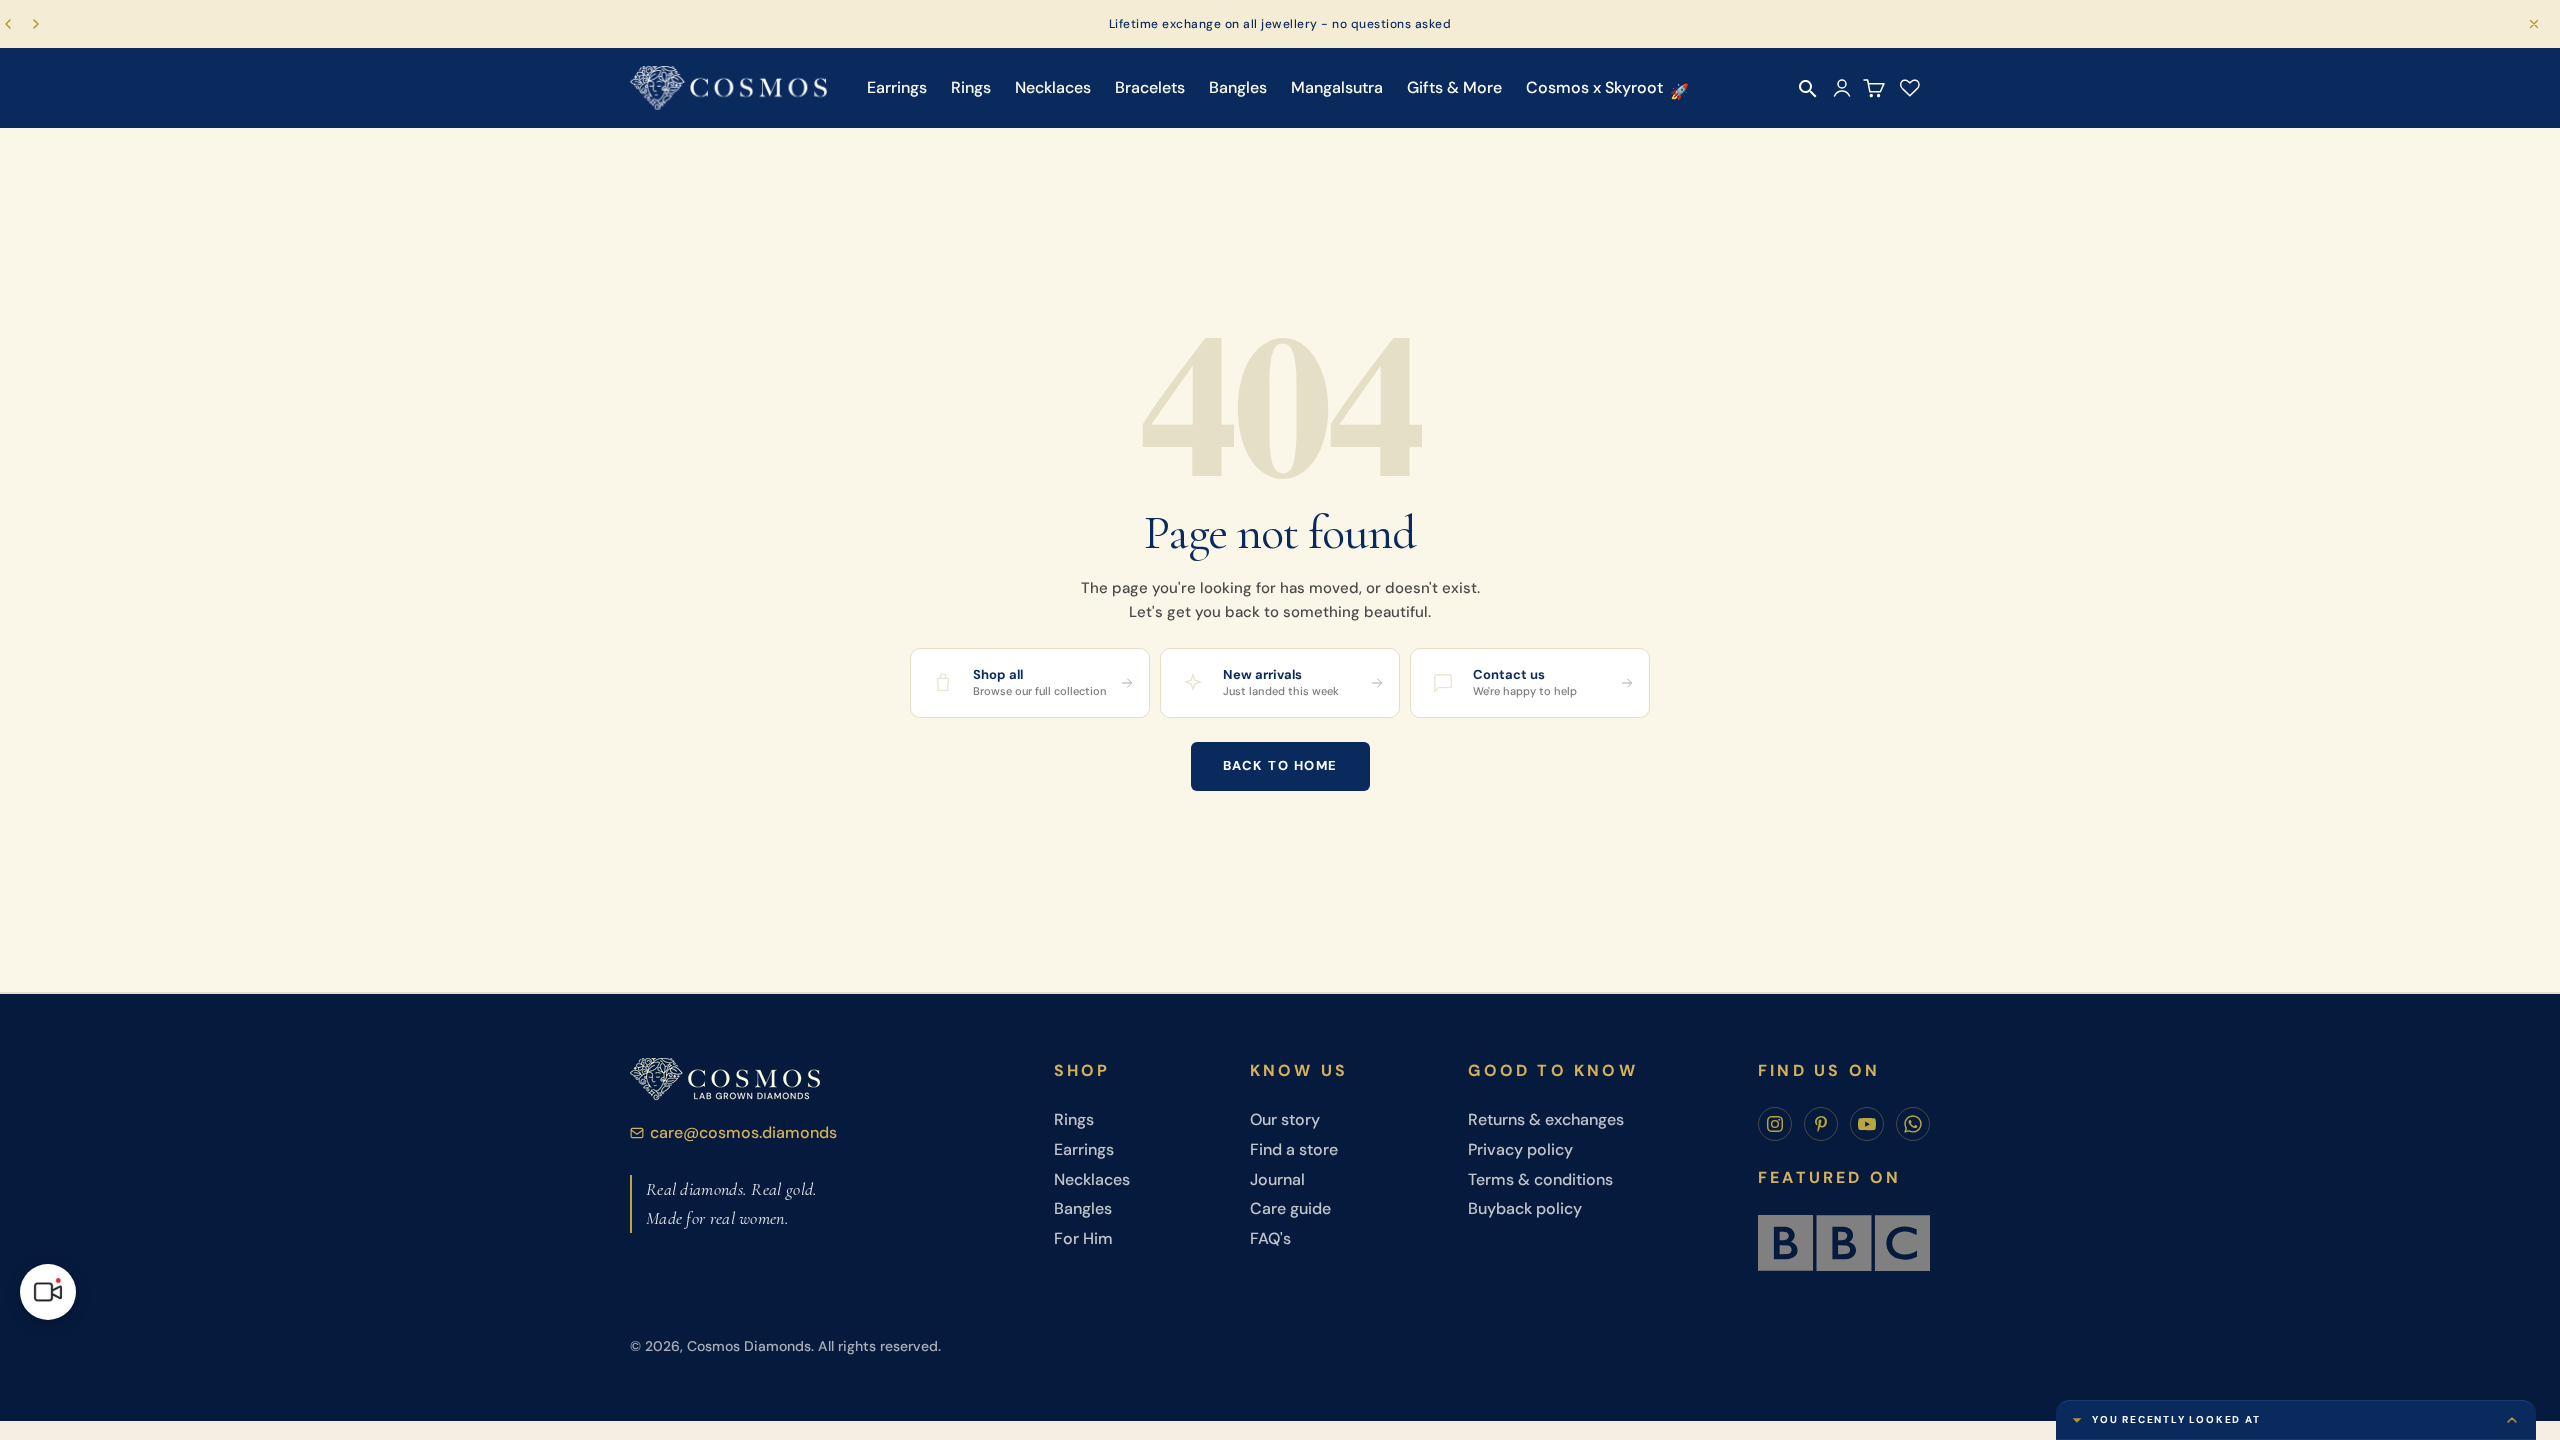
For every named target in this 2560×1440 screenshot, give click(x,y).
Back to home (1280, 765)
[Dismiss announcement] (2534, 24)
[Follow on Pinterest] (1821, 1124)
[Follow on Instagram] (1775, 1124)
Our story (1285, 1119)
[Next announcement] (36, 24)
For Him (1083, 1238)
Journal (1277, 1179)
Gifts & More (1454, 87)
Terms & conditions (1540, 1179)
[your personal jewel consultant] (48, 1292)
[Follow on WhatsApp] (1913, 1124)
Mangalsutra (1337, 87)
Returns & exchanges (1546, 1119)
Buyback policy (1525, 1208)
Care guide (1290, 1208)
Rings (971, 87)
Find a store (1294, 1149)
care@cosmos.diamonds (743, 1132)
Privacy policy (1520, 1149)
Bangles (1238, 87)
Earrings (897, 87)
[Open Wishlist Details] (1910, 88)
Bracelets (1150, 87)
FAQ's (1270, 1238)
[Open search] (1808, 89)
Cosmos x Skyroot (1594, 87)
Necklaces (1053, 87)
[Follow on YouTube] (1867, 1124)
